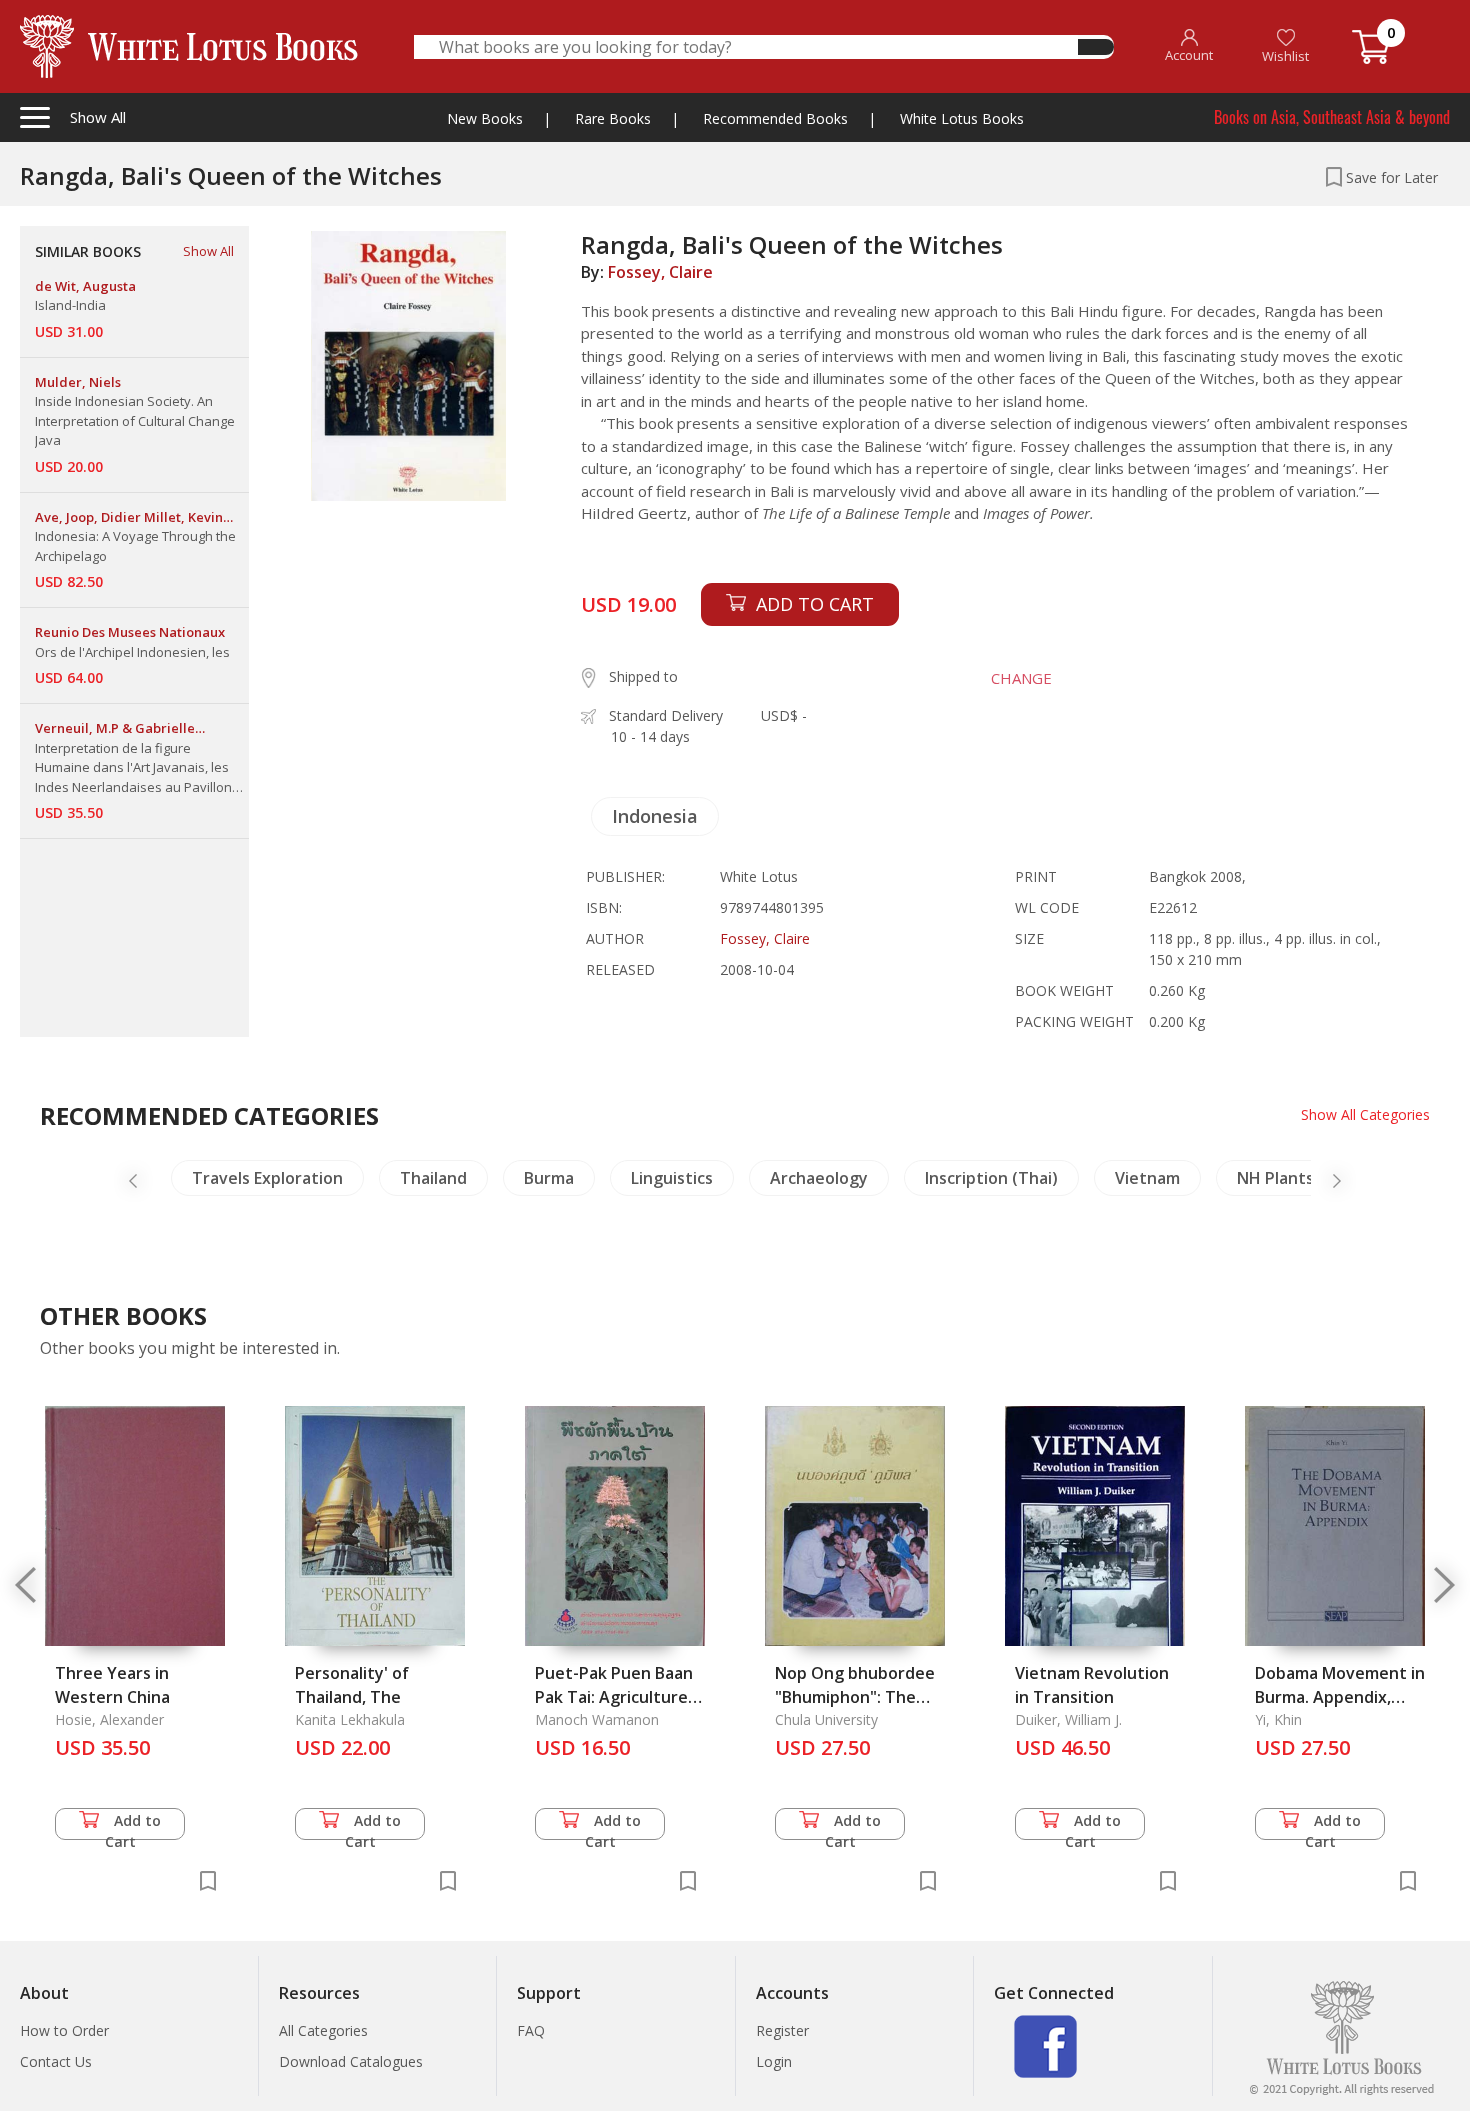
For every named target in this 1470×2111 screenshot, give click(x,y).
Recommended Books (775, 118)
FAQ (531, 2030)
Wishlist (1285, 56)
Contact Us (56, 2061)
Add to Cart (133, 1825)
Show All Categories (1365, 1114)
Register (782, 2030)
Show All (208, 251)
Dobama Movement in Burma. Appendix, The (1340, 1697)
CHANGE (1021, 678)
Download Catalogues (351, 2061)
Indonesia (655, 816)
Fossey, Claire (660, 272)
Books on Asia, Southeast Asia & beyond (1332, 117)
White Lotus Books (962, 118)
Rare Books (613, 118)
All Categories (323, 2030)
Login (774, 2061)
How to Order (64, 2030)
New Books (485, 118)
